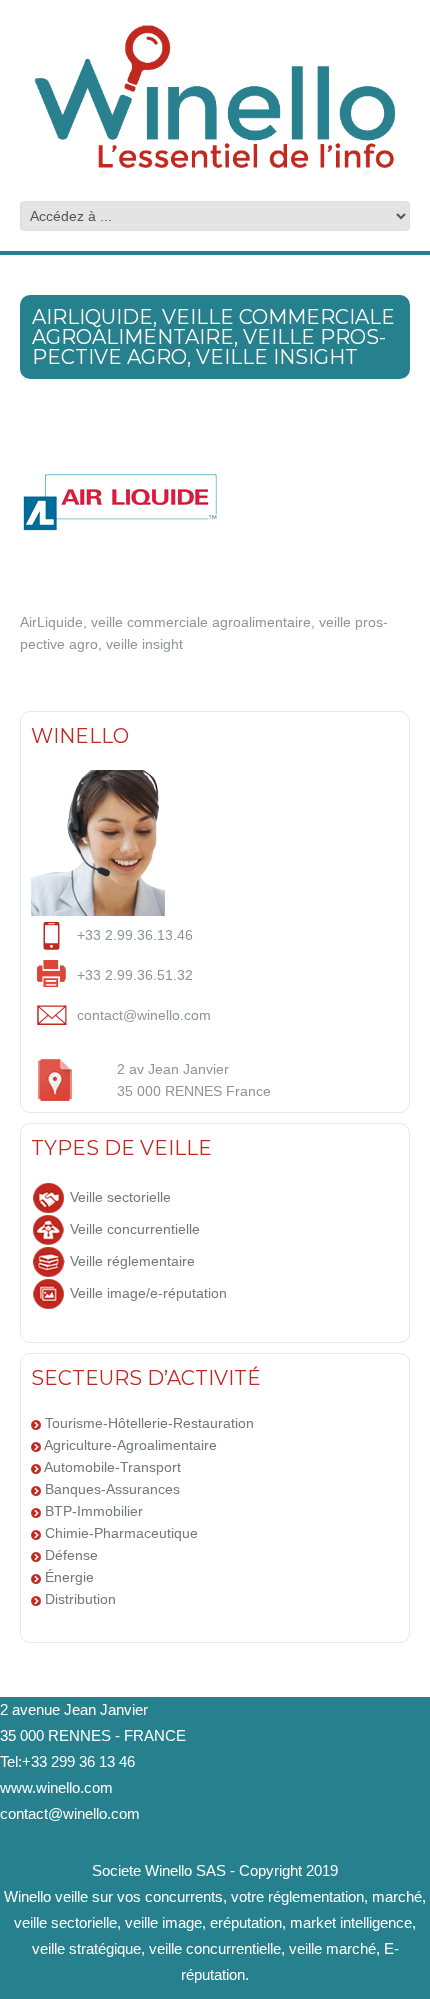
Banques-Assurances (112, 1489)
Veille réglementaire (132, 1261)
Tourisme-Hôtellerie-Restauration (149, 1423)
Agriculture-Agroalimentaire (130, 1445)
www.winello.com (56, 1787)
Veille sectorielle (120, 1197)
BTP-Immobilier (94, 1511)
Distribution (80, 1599)
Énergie (69, 1577)
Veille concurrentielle (135, 1229)
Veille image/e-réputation (148, 1293)
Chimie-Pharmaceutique (121, 1533)
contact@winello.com (70, 1813)
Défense (71, 1555)
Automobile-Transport (112, 1467)
